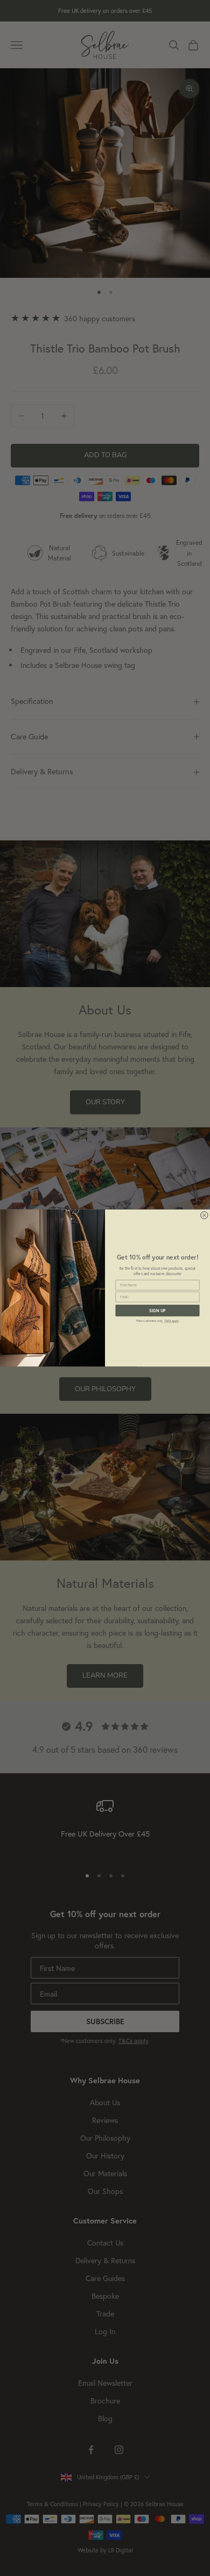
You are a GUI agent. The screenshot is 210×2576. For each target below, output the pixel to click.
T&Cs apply (171, 1321)
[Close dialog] (204, 1215)
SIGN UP (157, 1311)
